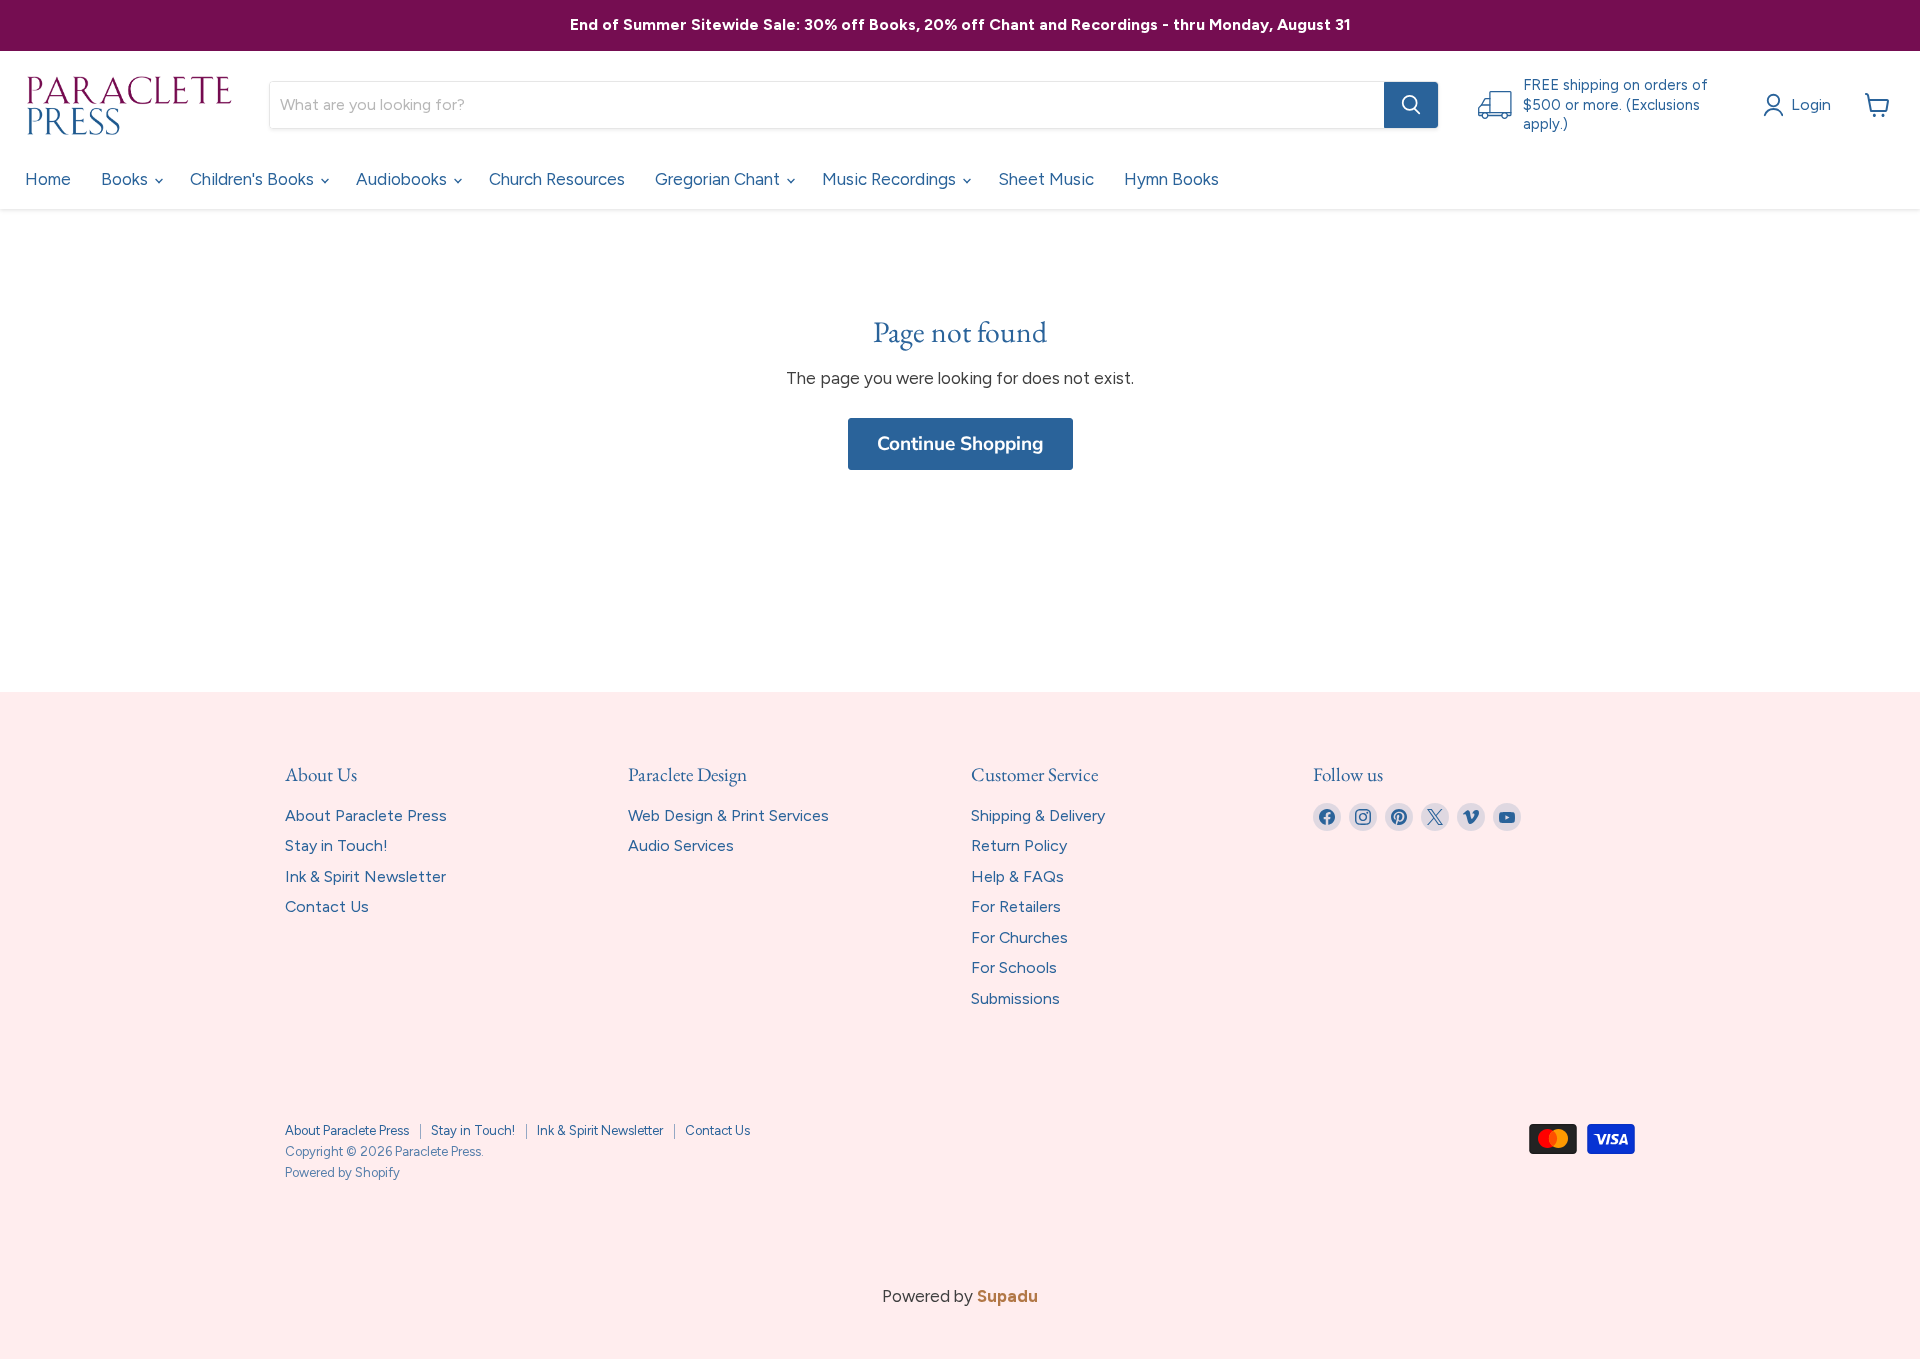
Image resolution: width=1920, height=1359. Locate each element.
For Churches (1019, 937)
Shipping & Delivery (1038, 815)
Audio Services (681, 845)
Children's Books (254, 179)
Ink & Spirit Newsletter (365, 876)
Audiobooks (403, 179)
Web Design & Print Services (728, 815)
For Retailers (1016, 906)
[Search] (1411, 105)
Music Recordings (891, 179)
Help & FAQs (1017, 876)
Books (126, 179)
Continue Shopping (960, 444)
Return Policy (1019, 845)
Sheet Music (1046, 179)
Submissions (1015, 998)
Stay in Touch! (336, 845)
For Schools (1014, 967)
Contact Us (327, 906)
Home (48, 179)
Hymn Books (1171, 179)
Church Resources (557, 179)
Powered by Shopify (342, 1172)
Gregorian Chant (719, 179)
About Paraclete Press (366, 815)
